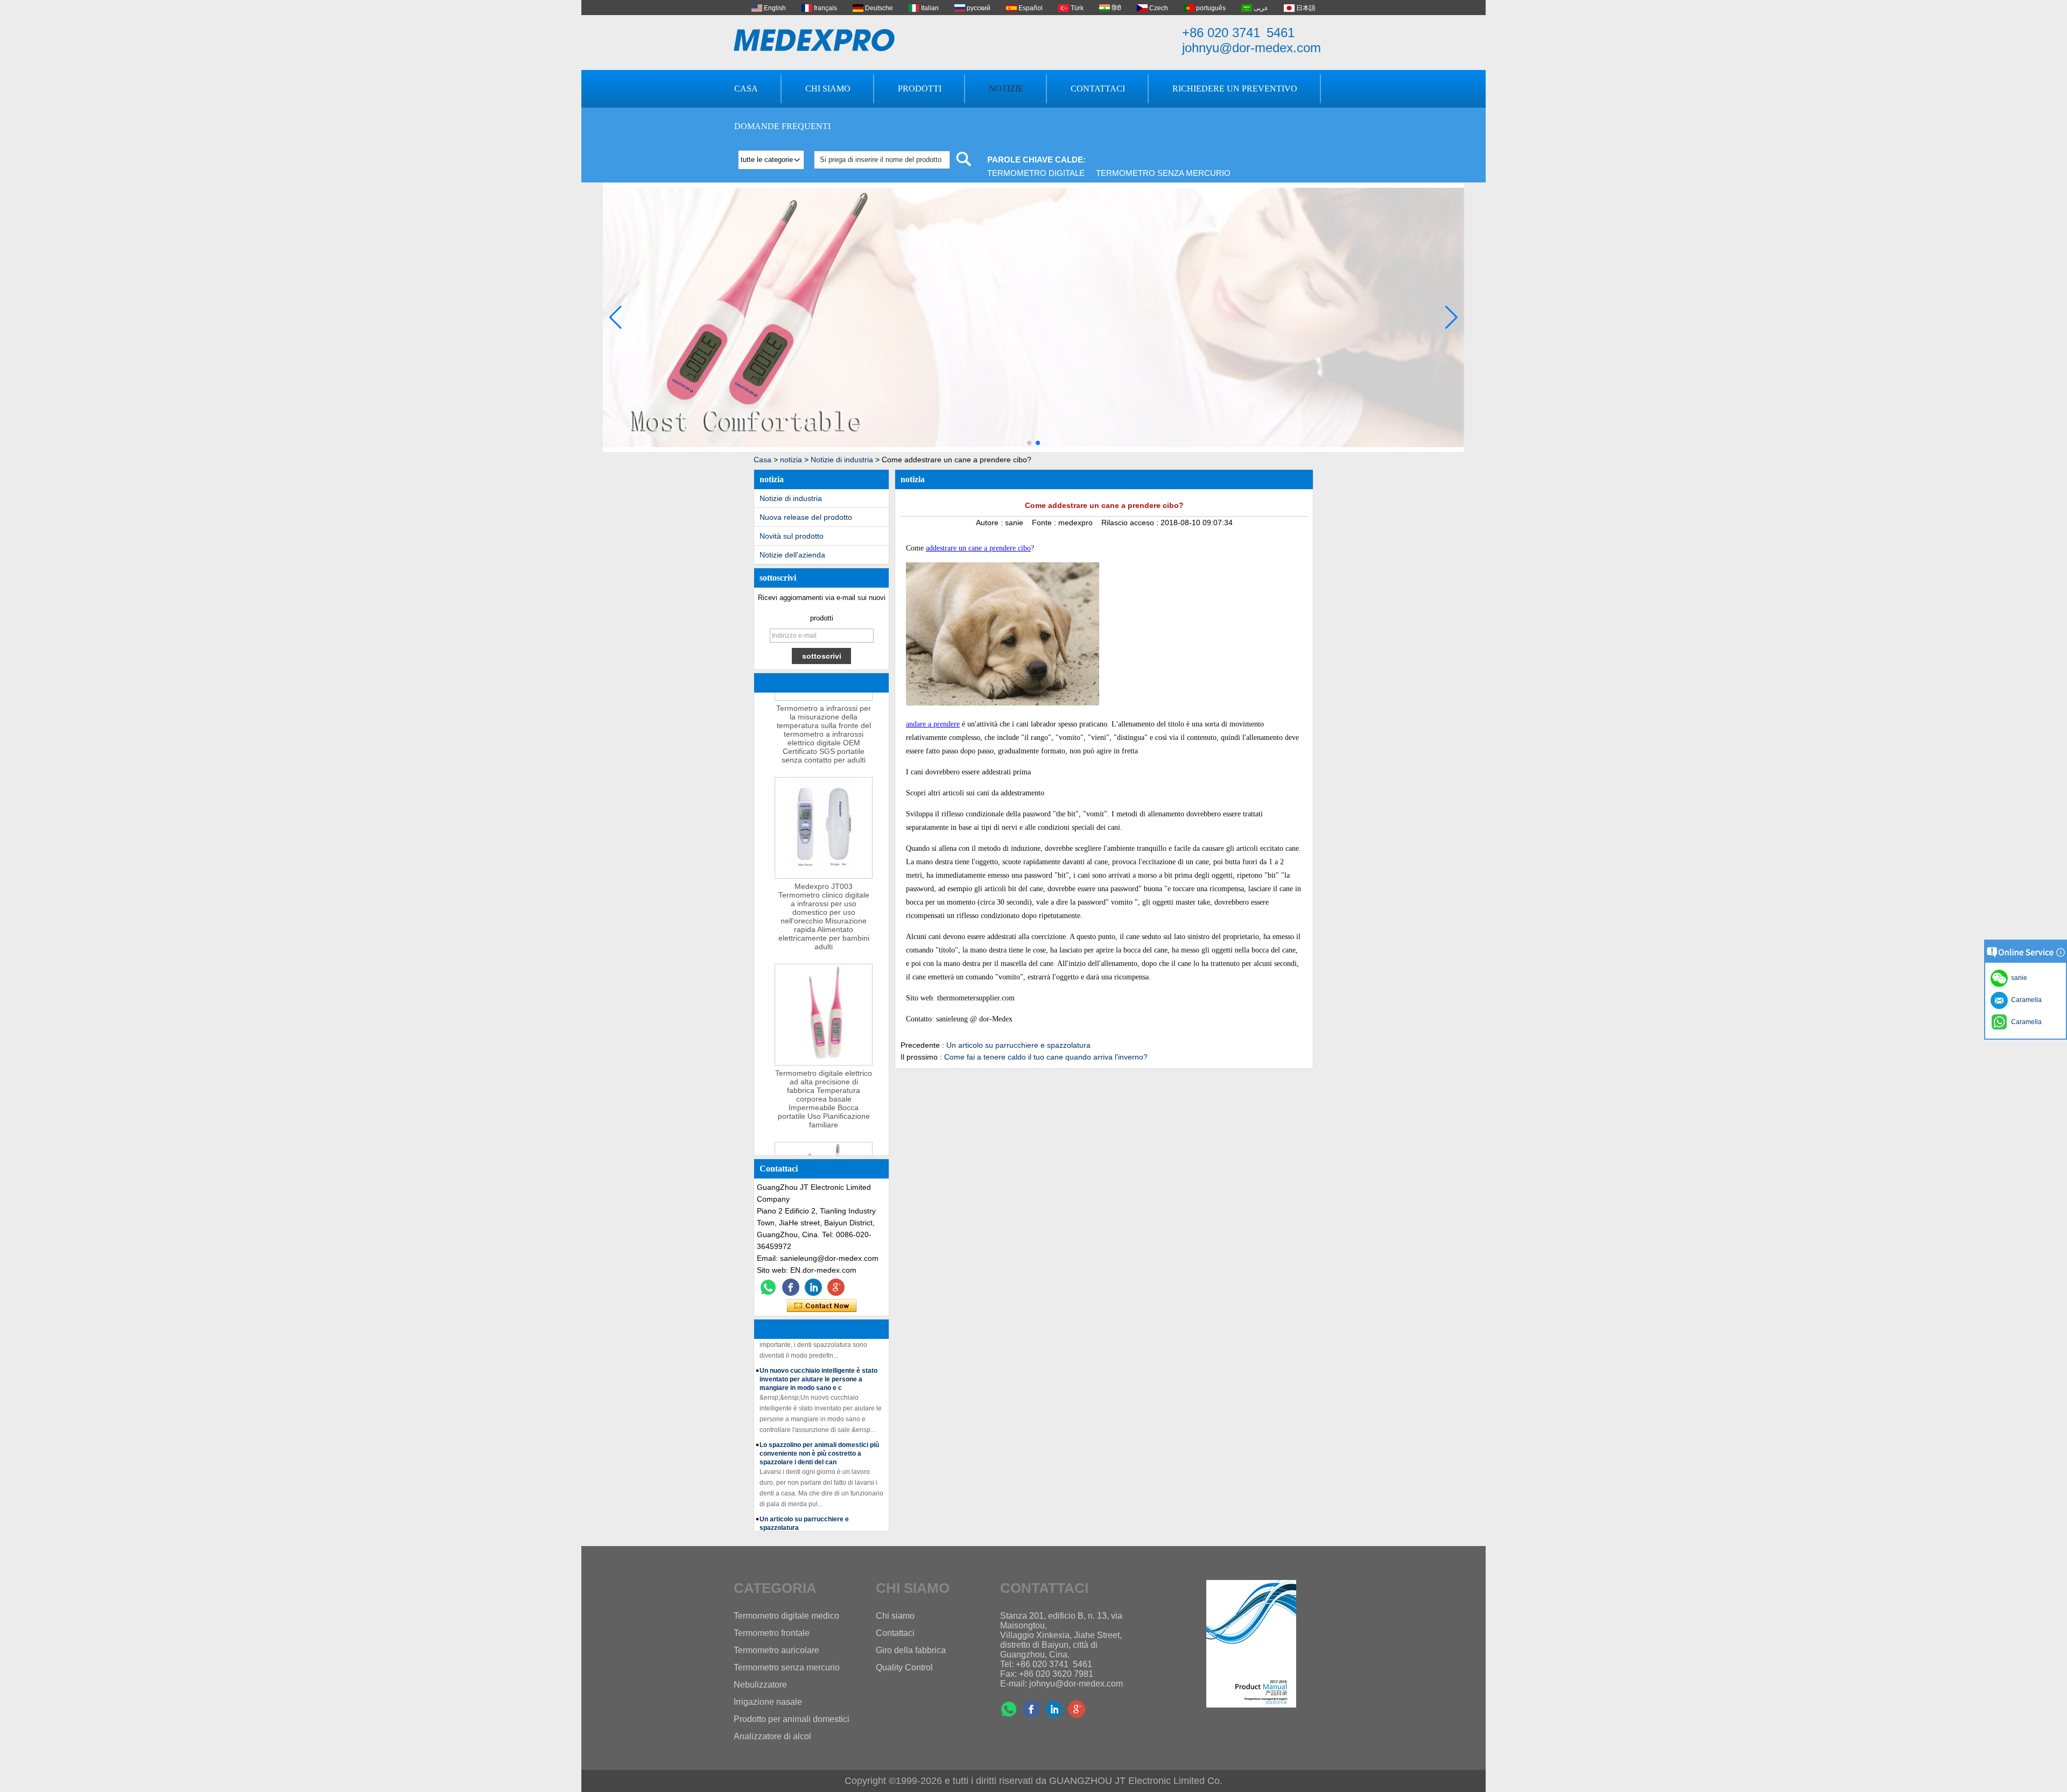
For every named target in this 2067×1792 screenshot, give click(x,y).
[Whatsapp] (768, 1287)
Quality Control (904, 1667)
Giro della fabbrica (911, 1650)
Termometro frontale (772, 1633)
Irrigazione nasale (768, 1702)
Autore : (990, 523)
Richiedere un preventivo (1235, 89)
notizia (791, 460)
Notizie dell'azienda (792, 555)
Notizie (1006, 89)
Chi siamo (828, 89)
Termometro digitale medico (786, 1616)
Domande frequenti (782, 126)
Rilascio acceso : (1131, 523)
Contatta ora (822, 1306)
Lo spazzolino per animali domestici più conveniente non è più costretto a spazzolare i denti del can (819, 1432)
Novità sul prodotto (792, 536)
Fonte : (1045, 523)
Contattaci (1098, 89)
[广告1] (1033, 450)
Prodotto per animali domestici (792, 1719)
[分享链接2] (836, 1287)
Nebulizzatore (760, 1685)
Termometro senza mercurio (1163, 173)
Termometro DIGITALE (1036, 173)
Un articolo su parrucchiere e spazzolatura (1018, 1045)
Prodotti (920, 89)
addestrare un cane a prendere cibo (978, 548)
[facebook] (791, 1287)
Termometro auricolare (776, 1650)
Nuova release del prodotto (806, 517)
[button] (1029, 443)
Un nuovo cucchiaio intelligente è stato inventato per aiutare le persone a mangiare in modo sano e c (818, 1358)
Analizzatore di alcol (772, 1736)
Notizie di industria (842, 460)
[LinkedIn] (813, 1287)
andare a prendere (933, 724)
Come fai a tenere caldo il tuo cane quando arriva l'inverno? (1046, 1057)
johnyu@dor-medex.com (1252, 48)
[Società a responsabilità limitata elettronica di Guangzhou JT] (814, 40)
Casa (746, 89)
